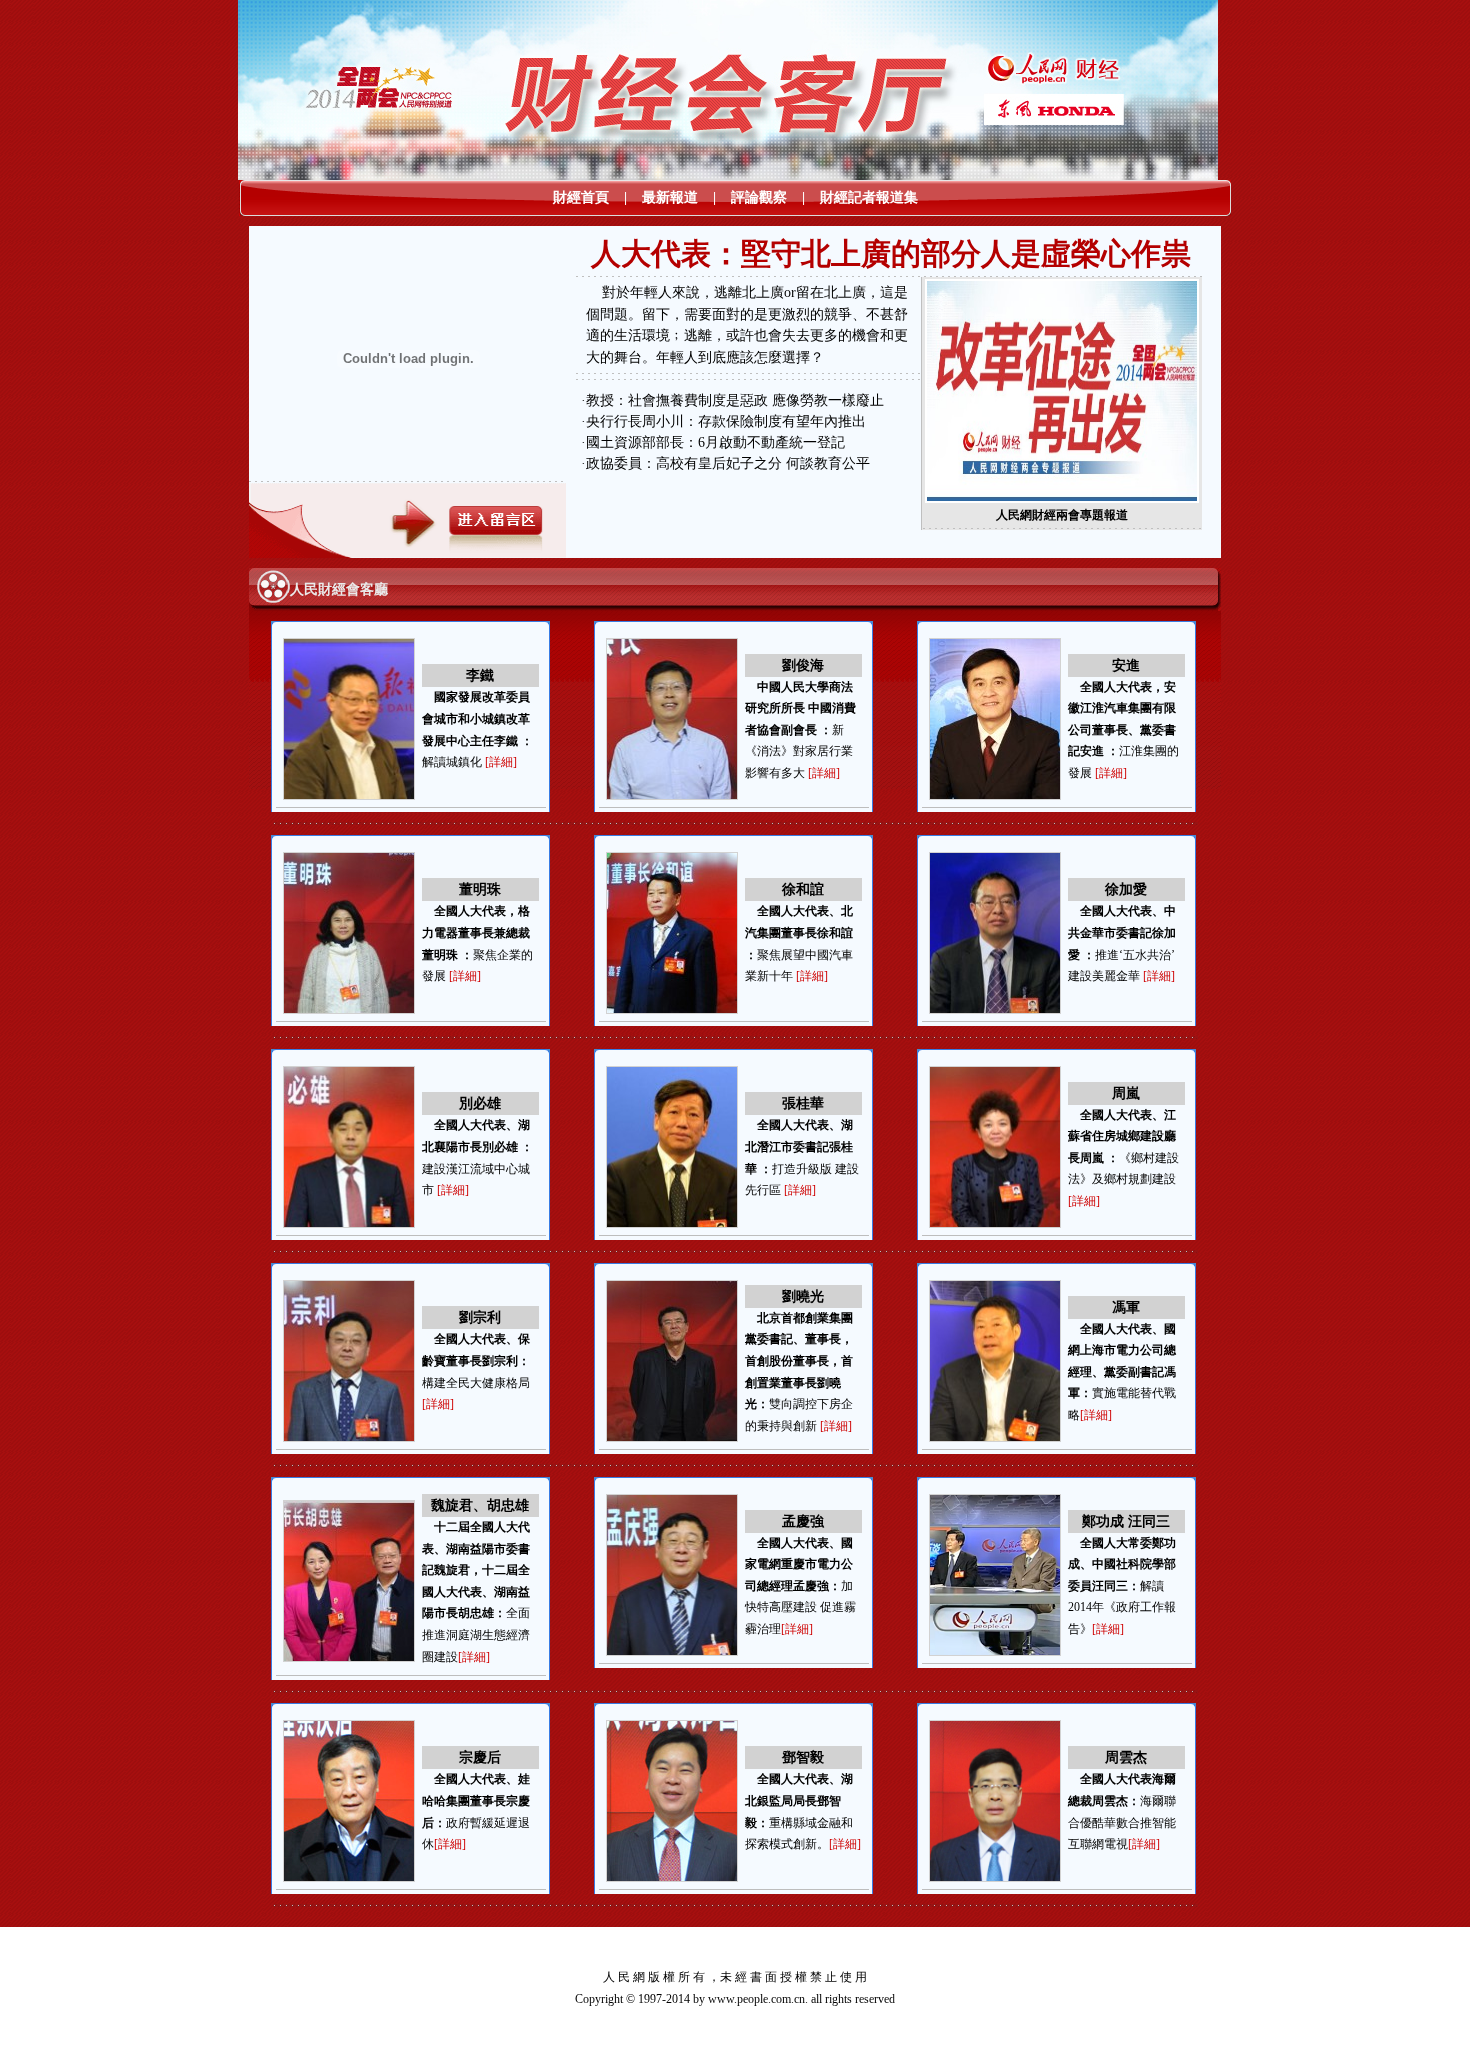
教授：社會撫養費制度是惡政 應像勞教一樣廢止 (735, 400)
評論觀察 (759, 197)
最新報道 (670, 197)
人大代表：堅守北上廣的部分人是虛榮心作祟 (891, 253)
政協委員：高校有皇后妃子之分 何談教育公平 (728, 463)
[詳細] (501, 762)
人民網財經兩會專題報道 (1062, 515)
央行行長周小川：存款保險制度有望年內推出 (726, 421)
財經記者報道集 (869, 197)
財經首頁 (581, 197)
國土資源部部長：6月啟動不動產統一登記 (715, 442)
